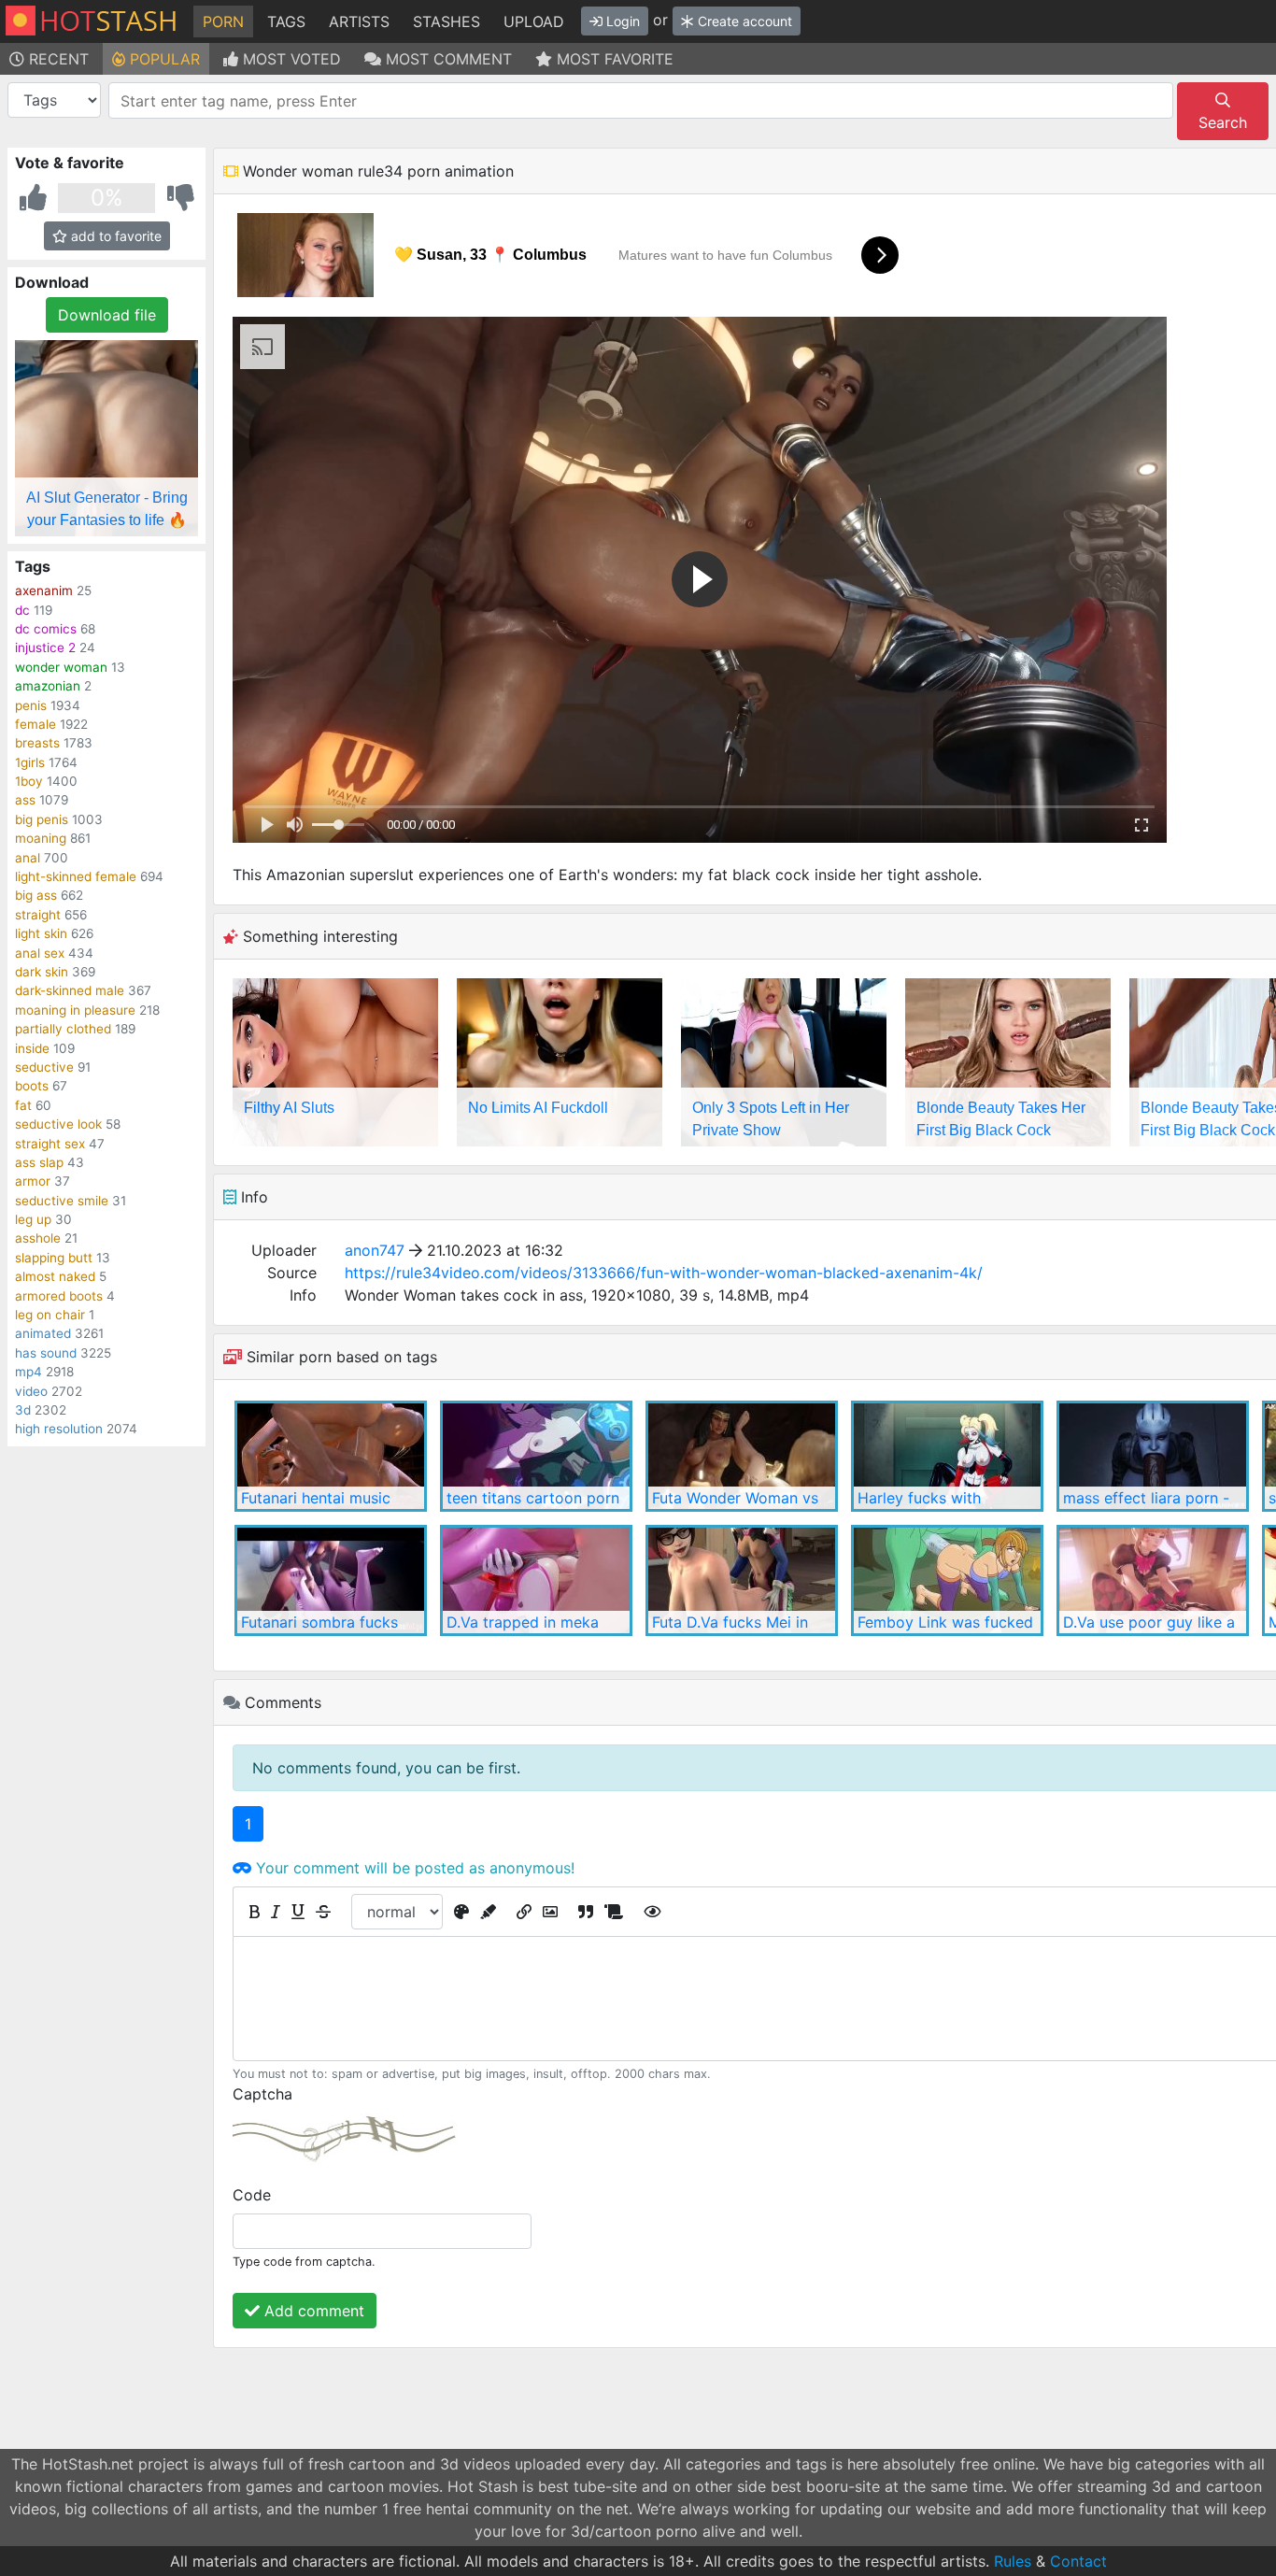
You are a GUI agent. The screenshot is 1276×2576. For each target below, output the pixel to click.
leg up (33, 1219)
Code (252, 2195)
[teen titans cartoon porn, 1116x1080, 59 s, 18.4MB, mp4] (536, 1456)
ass (25, 800)
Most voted (290, 59)
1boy (29, 781)
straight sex (50, 1144)
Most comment (447, 59)
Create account (743, 21)
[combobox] (641, 100)
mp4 (28, 1372)
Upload (534, 21)
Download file (107, 315)
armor (33, 1181)
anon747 (375, 1250)
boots (32, 1086)
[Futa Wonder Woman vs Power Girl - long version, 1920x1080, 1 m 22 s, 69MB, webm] (742, 1456)
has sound (46, 1353)
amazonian (48, 686)
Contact (1078, 2561)
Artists (359, 21)
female (35, 724)
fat (23, 1105)
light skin (41, 933)
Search (1223, 122)
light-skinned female (76, 876)
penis (31, 705)
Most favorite (613, 59)
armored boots (59, 1296)
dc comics (46, 629)
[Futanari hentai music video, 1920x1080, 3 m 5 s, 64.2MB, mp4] (331, 1456)
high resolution (59, 1429)
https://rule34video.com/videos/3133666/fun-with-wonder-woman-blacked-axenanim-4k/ (664, 1273)
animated (43, 1333)
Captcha (262, 2094)
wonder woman (61, 667)
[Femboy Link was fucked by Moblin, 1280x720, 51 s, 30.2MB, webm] (947, 1580)
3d (23, 1410)
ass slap (39, 1162)
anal (28, 858)
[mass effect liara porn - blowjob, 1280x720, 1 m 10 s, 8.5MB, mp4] (1153, 1456)
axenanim (44, 591)
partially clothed (63, 1029)
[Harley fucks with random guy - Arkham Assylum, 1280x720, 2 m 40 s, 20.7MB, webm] (947, 1456)
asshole (38, 1238)
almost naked (55, 1276)
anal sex (40, 953)
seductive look (58, 1124)
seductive (44, 1067)
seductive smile (62, 1201)
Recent (57, 59)
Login (621, 21)
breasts (37, 743)
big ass (36, 895)
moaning (41, 838)
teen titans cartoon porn (533, 1498)
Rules (1013, 2561)
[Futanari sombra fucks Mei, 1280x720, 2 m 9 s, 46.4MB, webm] (331, 1580)
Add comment (312, 2311)
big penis (42, 819)
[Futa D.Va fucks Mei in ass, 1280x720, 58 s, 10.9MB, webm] (742, 1580)
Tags (286, 21)
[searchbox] (644, 101)
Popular (163, 59)
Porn (223, 21)
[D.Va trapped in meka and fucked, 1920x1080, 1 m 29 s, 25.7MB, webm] (536, 1580)
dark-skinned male (70, 990)
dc (22, 610)
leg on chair (50, 1315)
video (31, 1391)
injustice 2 (45, 648)
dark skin (42, 972)
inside (32, 1048)
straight (38, 915)
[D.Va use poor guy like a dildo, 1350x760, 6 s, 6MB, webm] (1153, 1580)
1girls (30, 762)
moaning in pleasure (75, 1010)
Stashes (447, 21)
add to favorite (114, 236)
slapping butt (54, 1258)
